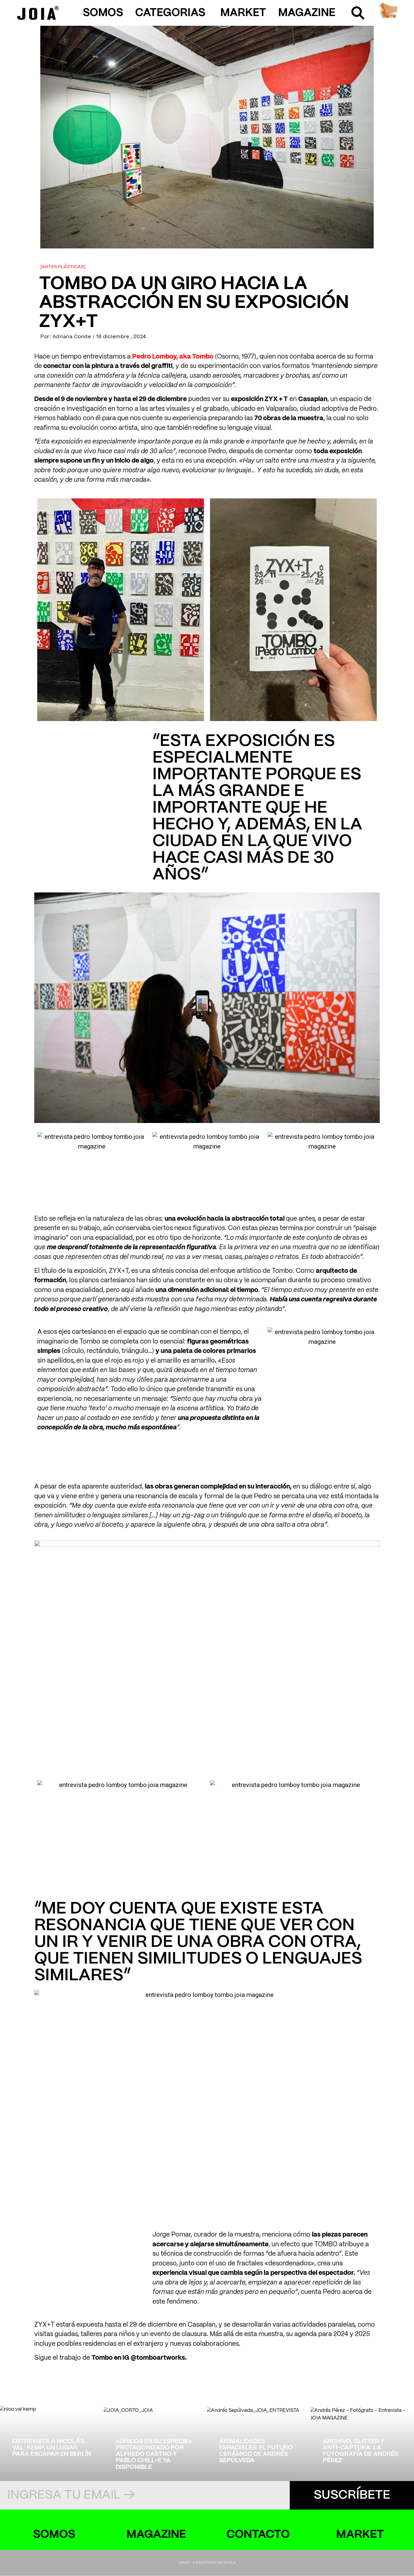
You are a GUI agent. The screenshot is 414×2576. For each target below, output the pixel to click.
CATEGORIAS (170, 13)
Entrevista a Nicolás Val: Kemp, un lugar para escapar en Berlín (52, 2448)
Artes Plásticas (63, 267)
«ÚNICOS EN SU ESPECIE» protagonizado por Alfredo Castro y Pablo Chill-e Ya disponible (154, 2454)
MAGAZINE (307, 13)
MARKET (243, 13)
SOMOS (103, 13)
